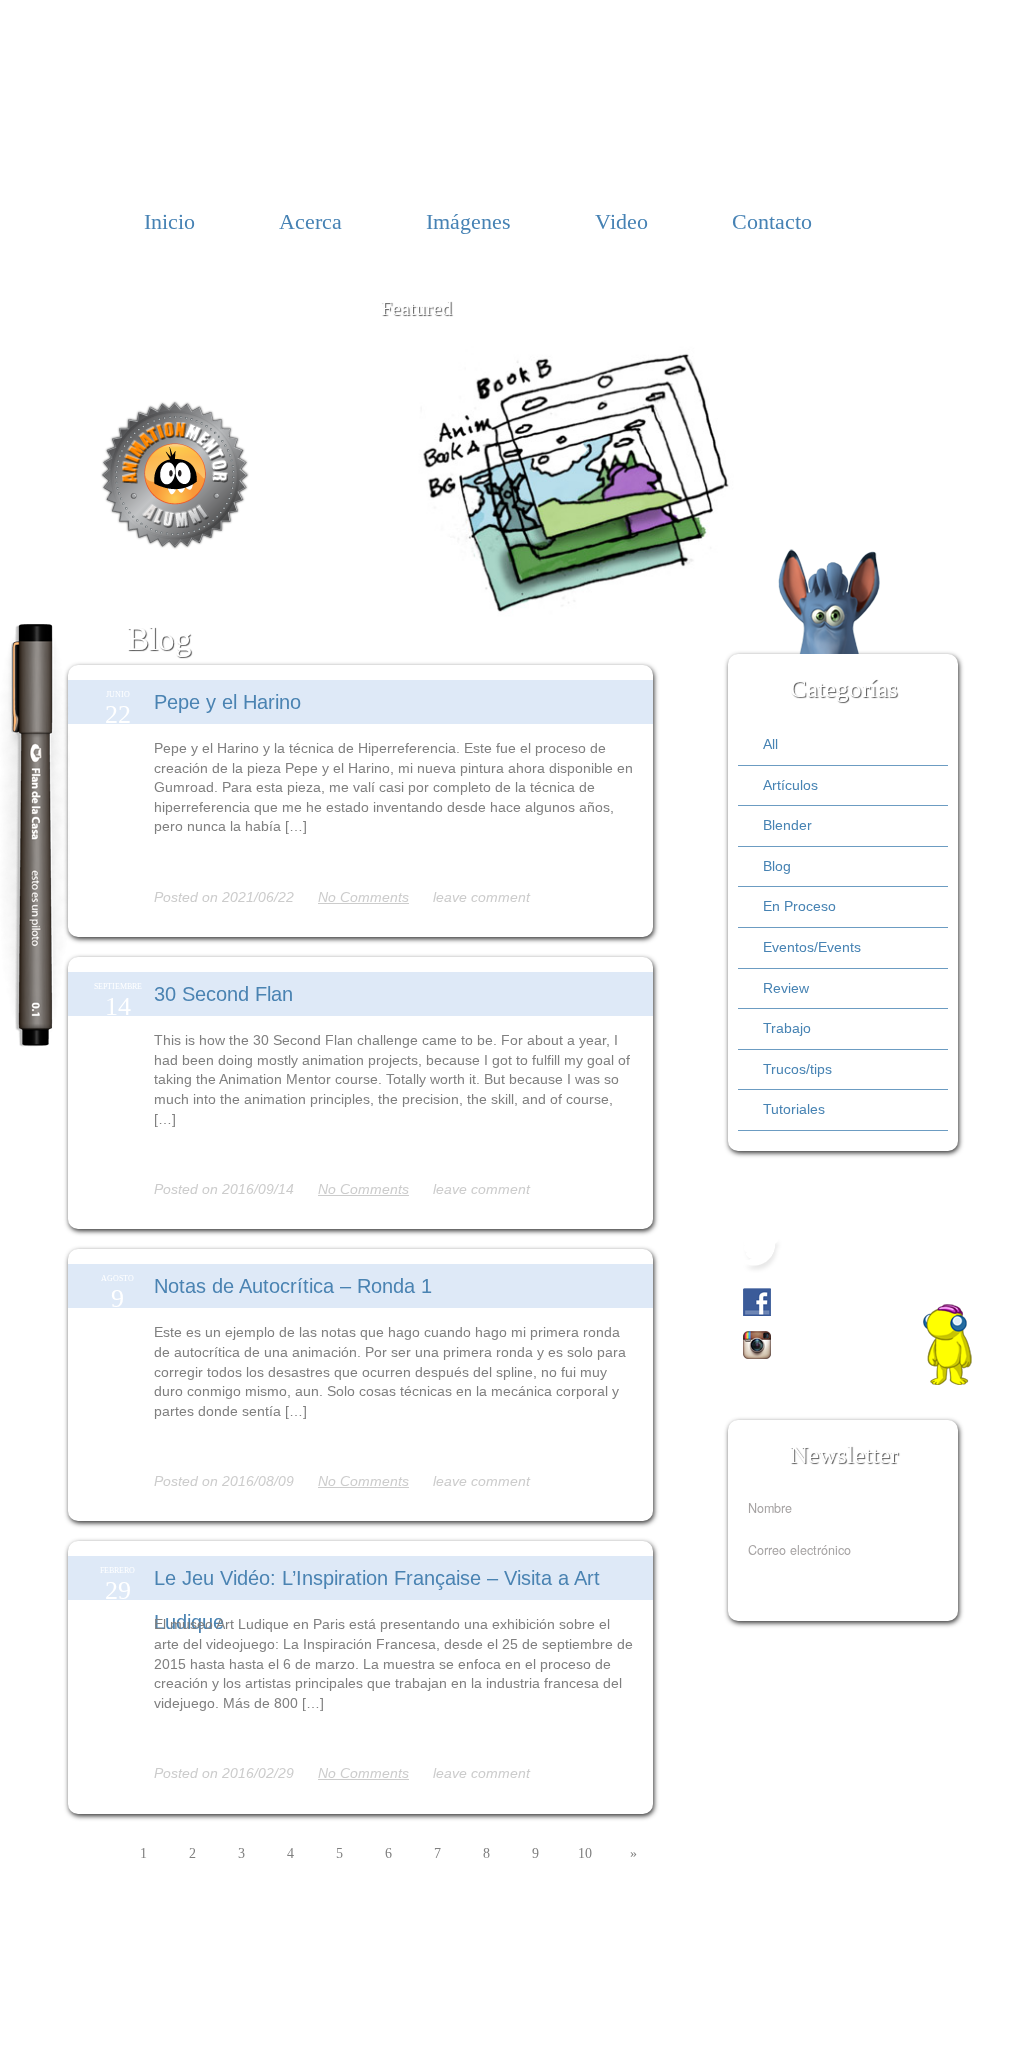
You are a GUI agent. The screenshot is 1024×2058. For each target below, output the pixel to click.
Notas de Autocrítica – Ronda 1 (293, 1286)
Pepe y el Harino (227, 702)
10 (585, 1853)
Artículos (790, 785)
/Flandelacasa (829, 1299)
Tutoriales (794, 1109)
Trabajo (787, 1028)
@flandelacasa (844, 1252)
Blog (777, 866)
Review (786, 988)
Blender (787, 825)
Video (621, 221)
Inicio (169, 221)
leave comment (481, 897)
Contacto (772, 221)
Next (803, 489)
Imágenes (468, 221)
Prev (363, 471)
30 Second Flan (223, 994)
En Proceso (799, 906)
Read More (187, 862)
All (770, 744)
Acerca (310, 221)
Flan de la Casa (512, 97)
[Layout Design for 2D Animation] (583, 611)
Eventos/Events (812, 947)
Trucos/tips (797, 1069)
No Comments (363, 897)
